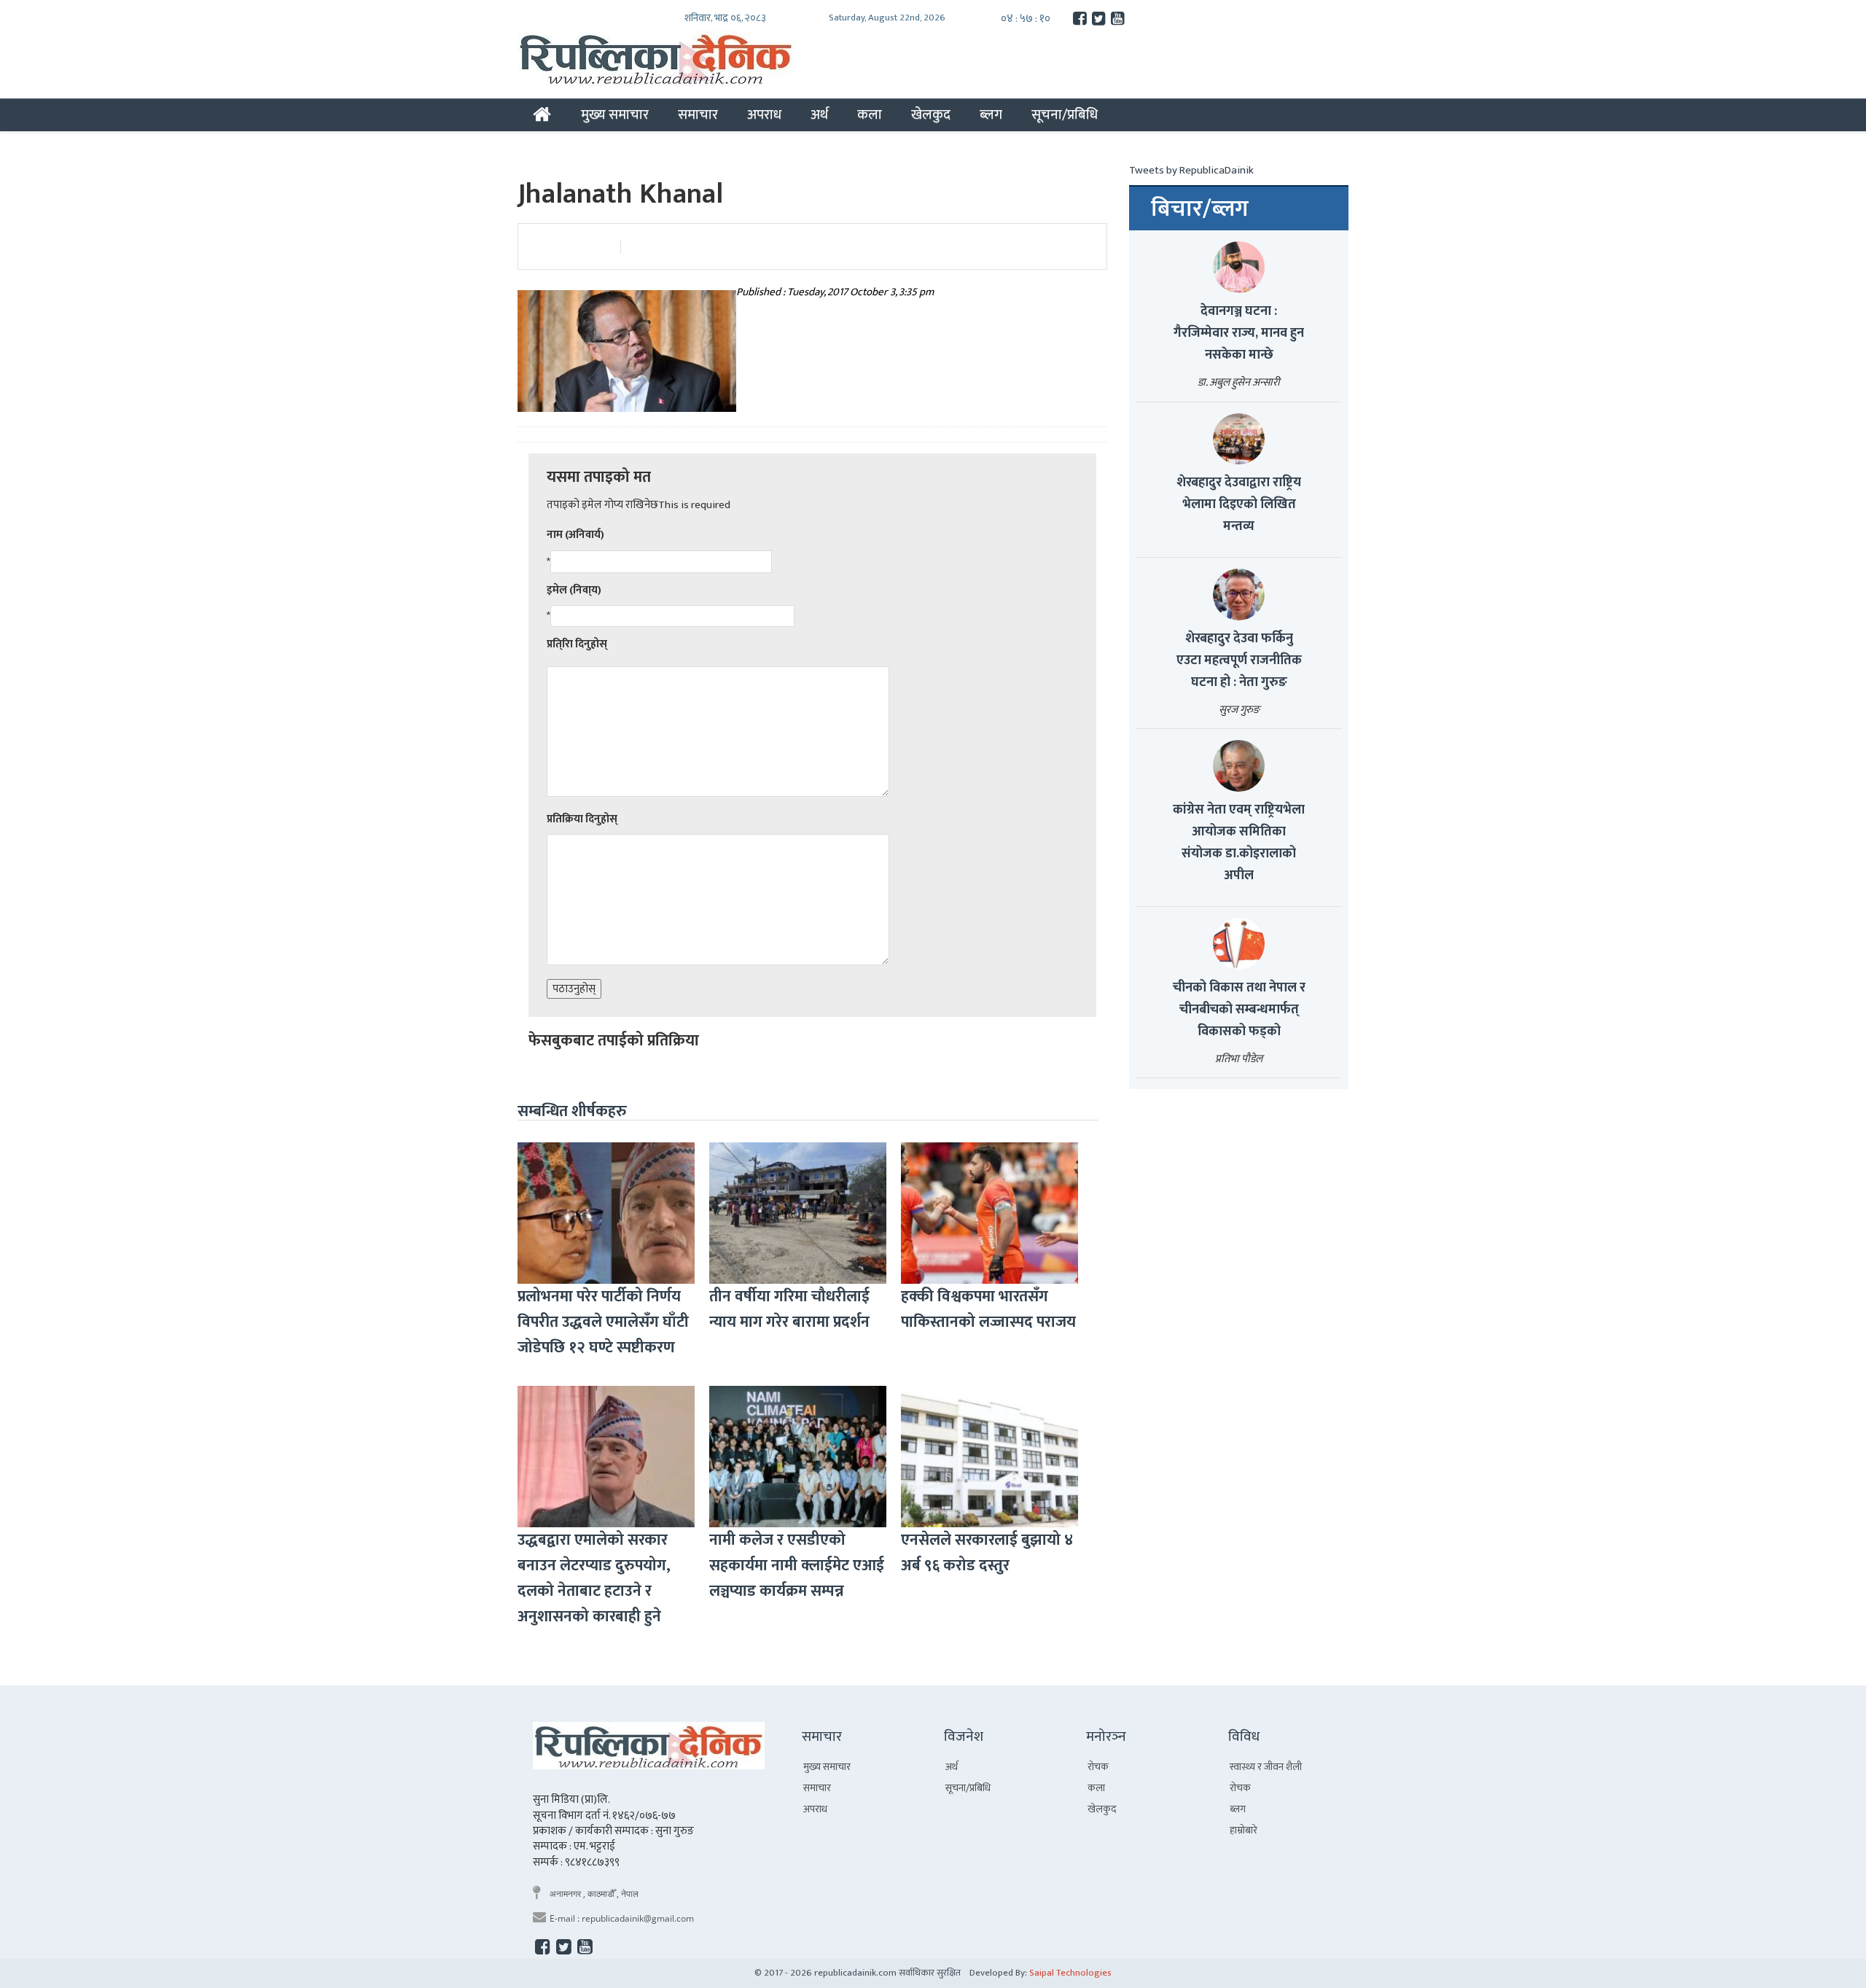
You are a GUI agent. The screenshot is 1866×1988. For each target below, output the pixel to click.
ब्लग (991, 114)
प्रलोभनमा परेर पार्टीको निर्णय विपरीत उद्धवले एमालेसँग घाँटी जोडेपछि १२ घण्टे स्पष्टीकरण (603, 1322)
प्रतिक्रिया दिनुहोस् (582, 819)
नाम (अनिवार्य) (575, 535)
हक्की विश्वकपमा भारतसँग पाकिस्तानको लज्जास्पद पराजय (988, 1309)
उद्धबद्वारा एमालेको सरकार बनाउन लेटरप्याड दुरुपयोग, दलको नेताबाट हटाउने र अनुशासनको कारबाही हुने (594, 1578)
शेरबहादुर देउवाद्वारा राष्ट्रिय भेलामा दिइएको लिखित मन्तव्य (1239, 504)
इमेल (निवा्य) (574, 590)
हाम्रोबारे (1244, 1830)
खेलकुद (931, 114)
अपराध (764, 114)
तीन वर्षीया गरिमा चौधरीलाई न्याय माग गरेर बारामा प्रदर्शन (789, 1309)
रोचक (1098, 1767)
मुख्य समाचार (615, 114)
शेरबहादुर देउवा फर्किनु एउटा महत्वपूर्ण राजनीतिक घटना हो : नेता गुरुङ (1239, 660)
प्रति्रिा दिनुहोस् (577, 644)
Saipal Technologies (1070, 1973)
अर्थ (819, 114)
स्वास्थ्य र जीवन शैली (1266, 1767)
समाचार (698, 114)
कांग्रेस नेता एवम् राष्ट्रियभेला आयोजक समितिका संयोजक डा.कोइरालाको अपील (1239, 843)
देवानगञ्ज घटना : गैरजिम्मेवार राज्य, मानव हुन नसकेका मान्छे (1239, 333)
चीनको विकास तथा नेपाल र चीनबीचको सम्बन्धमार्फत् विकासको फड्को (1239, 1010)
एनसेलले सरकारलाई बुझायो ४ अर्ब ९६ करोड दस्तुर (987, 1553)
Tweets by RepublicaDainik (1191, 170)
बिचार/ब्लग (1200, 209)
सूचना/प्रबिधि (1065, 114)
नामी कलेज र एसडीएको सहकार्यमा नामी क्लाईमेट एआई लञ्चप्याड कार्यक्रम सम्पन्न (797, 1566)
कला (870, 114)
